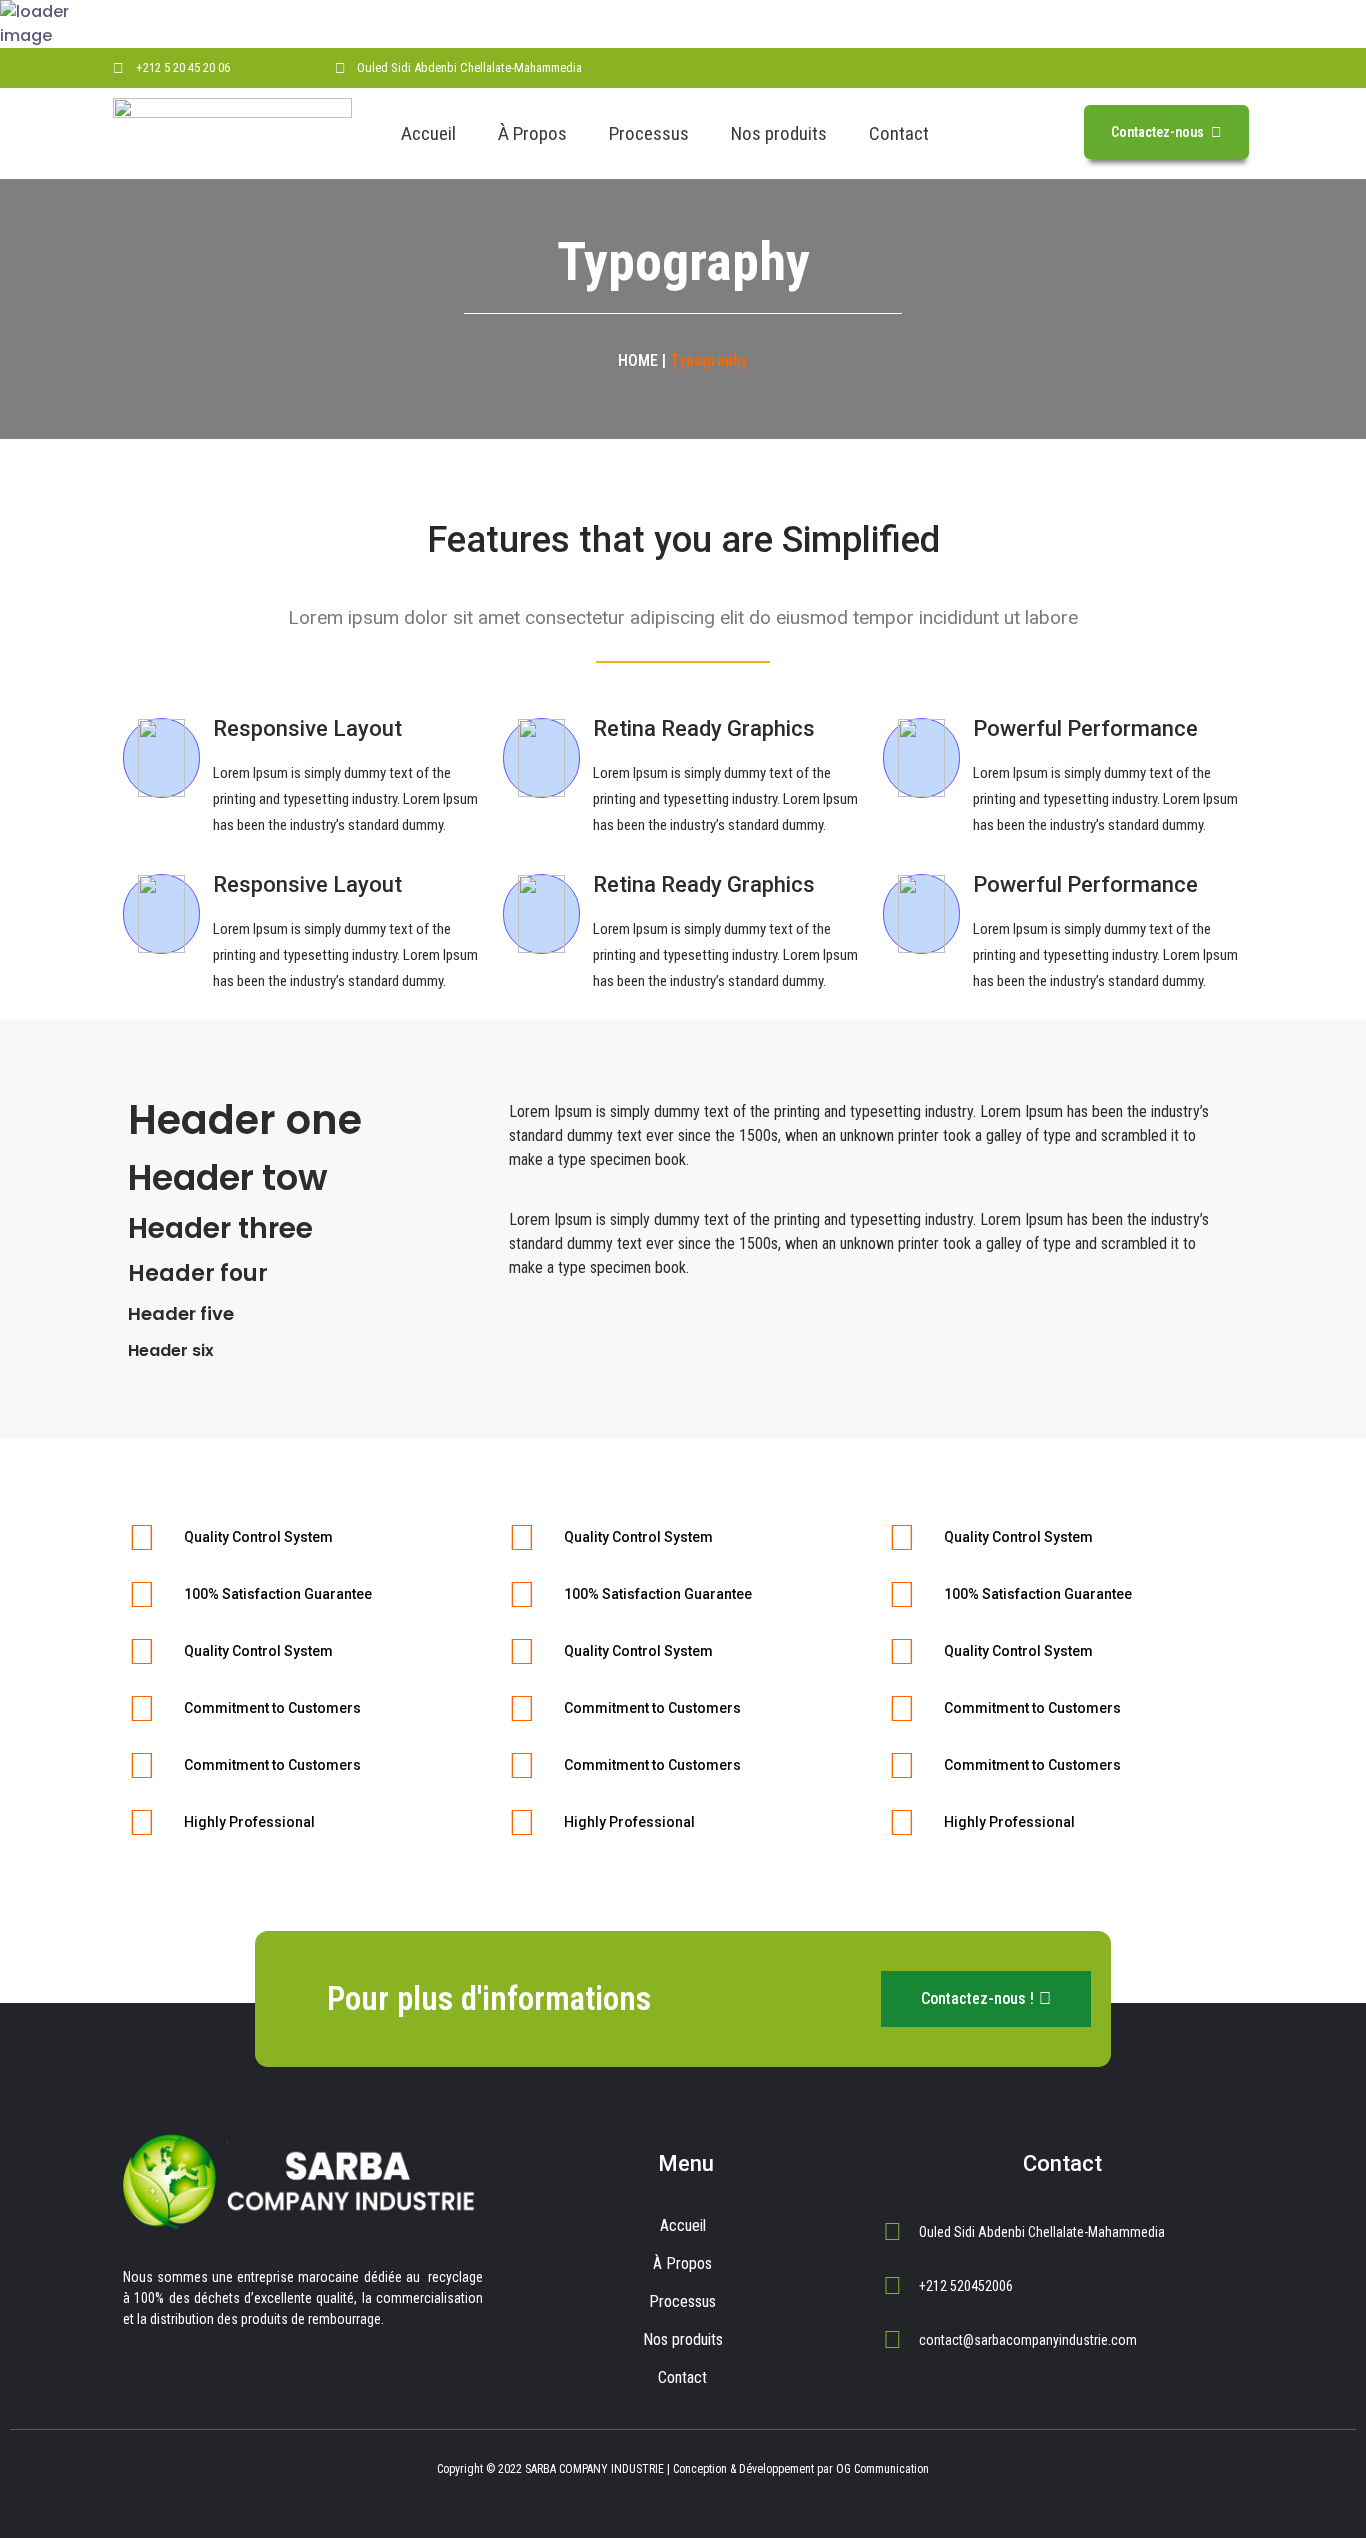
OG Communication (882, 2469)
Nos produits (779, 133)
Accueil (428, 133)
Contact (899, 133)
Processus (649, 133)
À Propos (532, 133)
